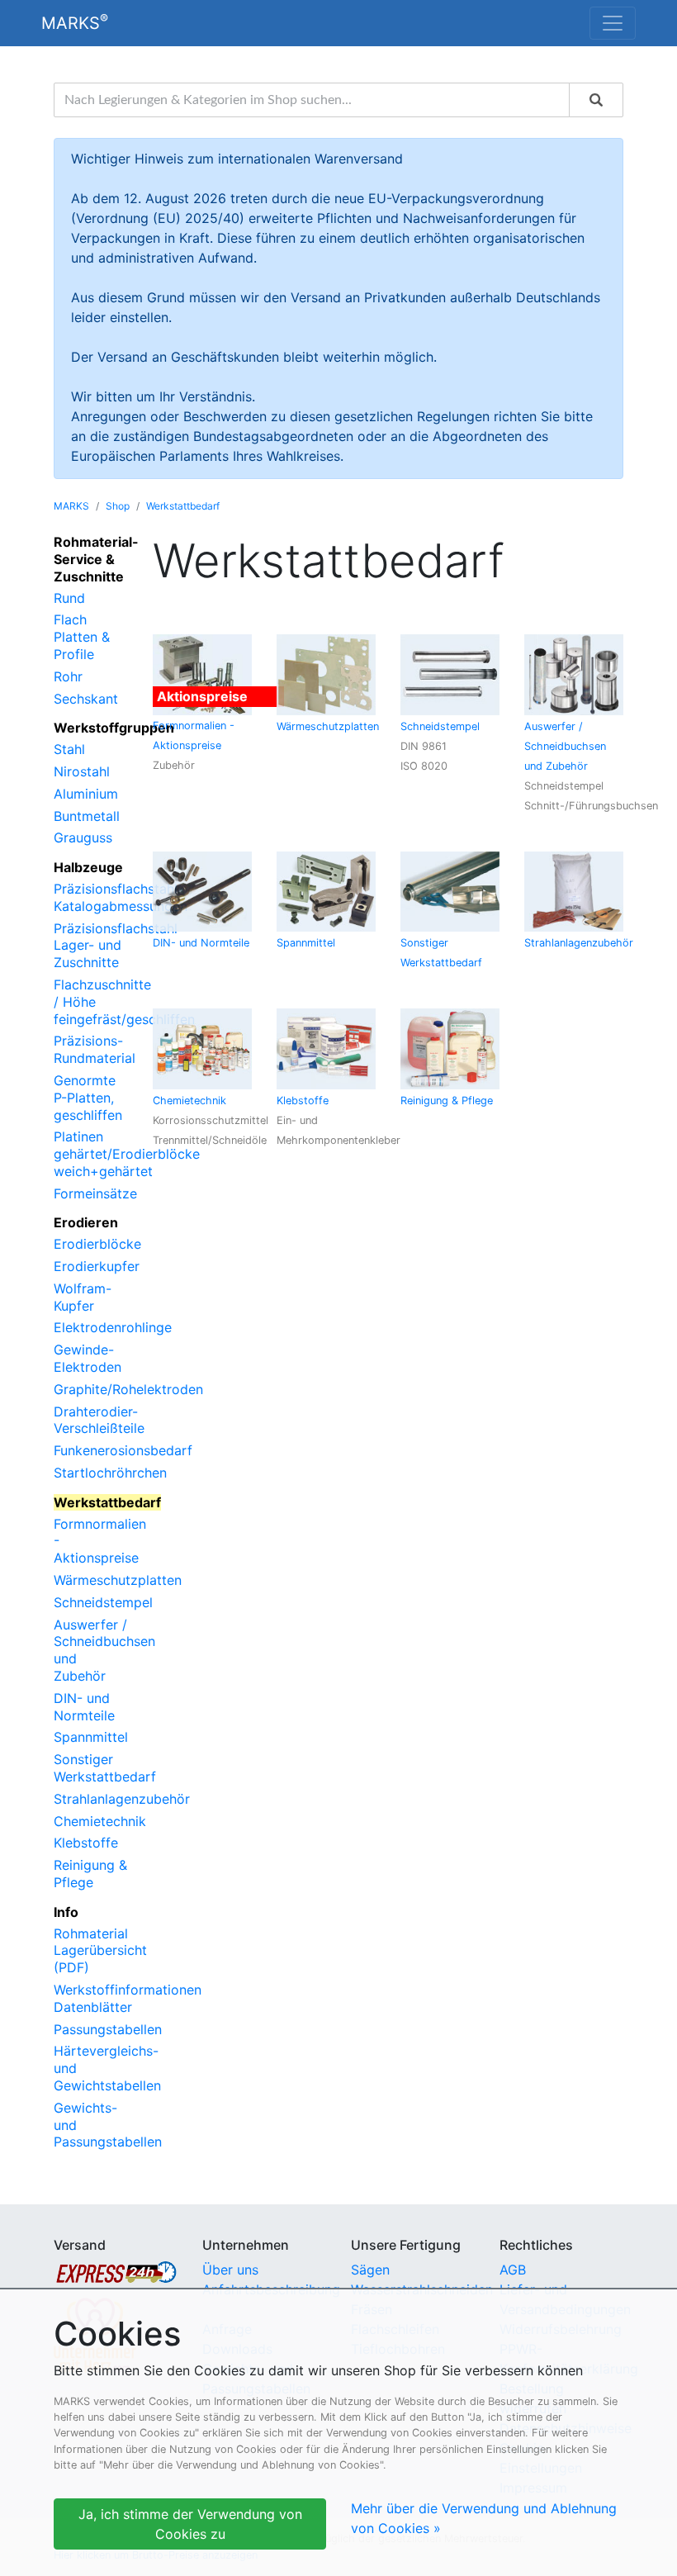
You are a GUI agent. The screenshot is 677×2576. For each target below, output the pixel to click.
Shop (118, 506)
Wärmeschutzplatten (118, 1580)
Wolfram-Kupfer (83, 1297)
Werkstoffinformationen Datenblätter (128, 1998)
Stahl (69, 749)
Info (66, 1912)
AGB (513, 2270)
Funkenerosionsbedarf (123, 1450)
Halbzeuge (88, 867)
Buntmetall (87, 816)
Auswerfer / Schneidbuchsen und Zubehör (565, 746)
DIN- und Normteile (84, 1707)
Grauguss (83, 837)
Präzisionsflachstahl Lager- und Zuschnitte (116, 946)
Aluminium (86, 794)
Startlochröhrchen (110, 1473)
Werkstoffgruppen (114, 728)
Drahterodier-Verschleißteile (99, 1420)
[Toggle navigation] (613, 23)
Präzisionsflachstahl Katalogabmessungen (121, 897)
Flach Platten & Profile (82, 637)
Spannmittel (91, 1737)
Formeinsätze (95, 1193)
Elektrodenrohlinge (113, 1327)
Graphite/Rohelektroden (128, 1389)
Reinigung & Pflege (90, 1874)
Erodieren (86, 1222)
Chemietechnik (100, 1821)
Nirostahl (82, 771)
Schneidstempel (103, 1602)
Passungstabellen (108, 2029)
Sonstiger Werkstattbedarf (105, 1768)
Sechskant (86, 699)
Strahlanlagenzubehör (122, 1799)
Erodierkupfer (97, 1266)
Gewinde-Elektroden (88, 1358)
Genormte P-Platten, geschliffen (88, 1098)
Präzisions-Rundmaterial (95, 1049)
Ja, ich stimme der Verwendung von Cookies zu (190, 2524)
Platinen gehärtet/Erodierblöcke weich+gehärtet (127, 1154)
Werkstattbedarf (183, 506)
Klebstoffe (86, 1843)
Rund (69, 598)
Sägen (370, 2270)
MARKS (75, 22)
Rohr (68, 676)
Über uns (230, 2270)
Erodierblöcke (97, 1244)
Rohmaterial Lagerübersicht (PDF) (100, 1951)
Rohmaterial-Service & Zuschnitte (96, 559)
